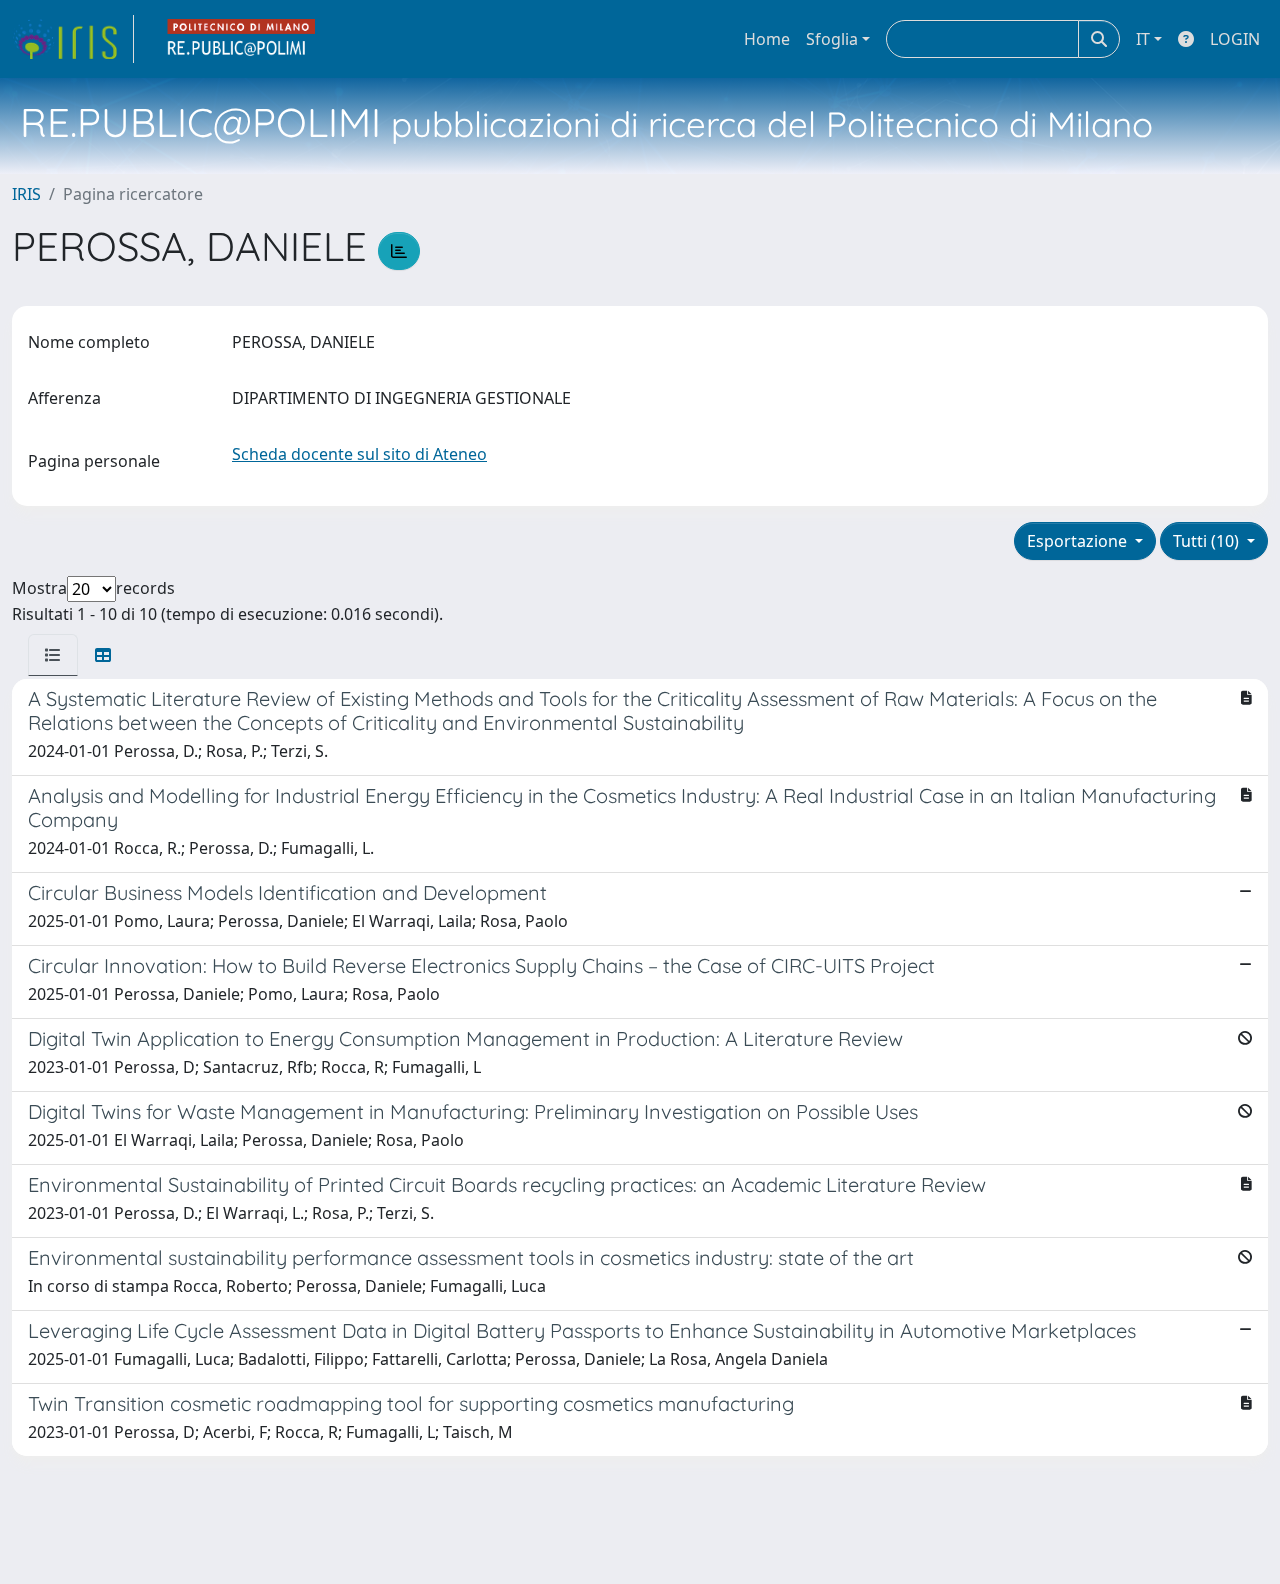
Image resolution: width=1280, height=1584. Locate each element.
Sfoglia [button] (832, 39)
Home (767, 39)
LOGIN (1235, 39)
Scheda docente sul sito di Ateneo (359, 454)
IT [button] (1143, 39)
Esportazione (1079, 541)
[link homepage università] (242, 39)
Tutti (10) (1208, 541)
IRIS (26, 194)
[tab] (53, 655)
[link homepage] (73, 39)
